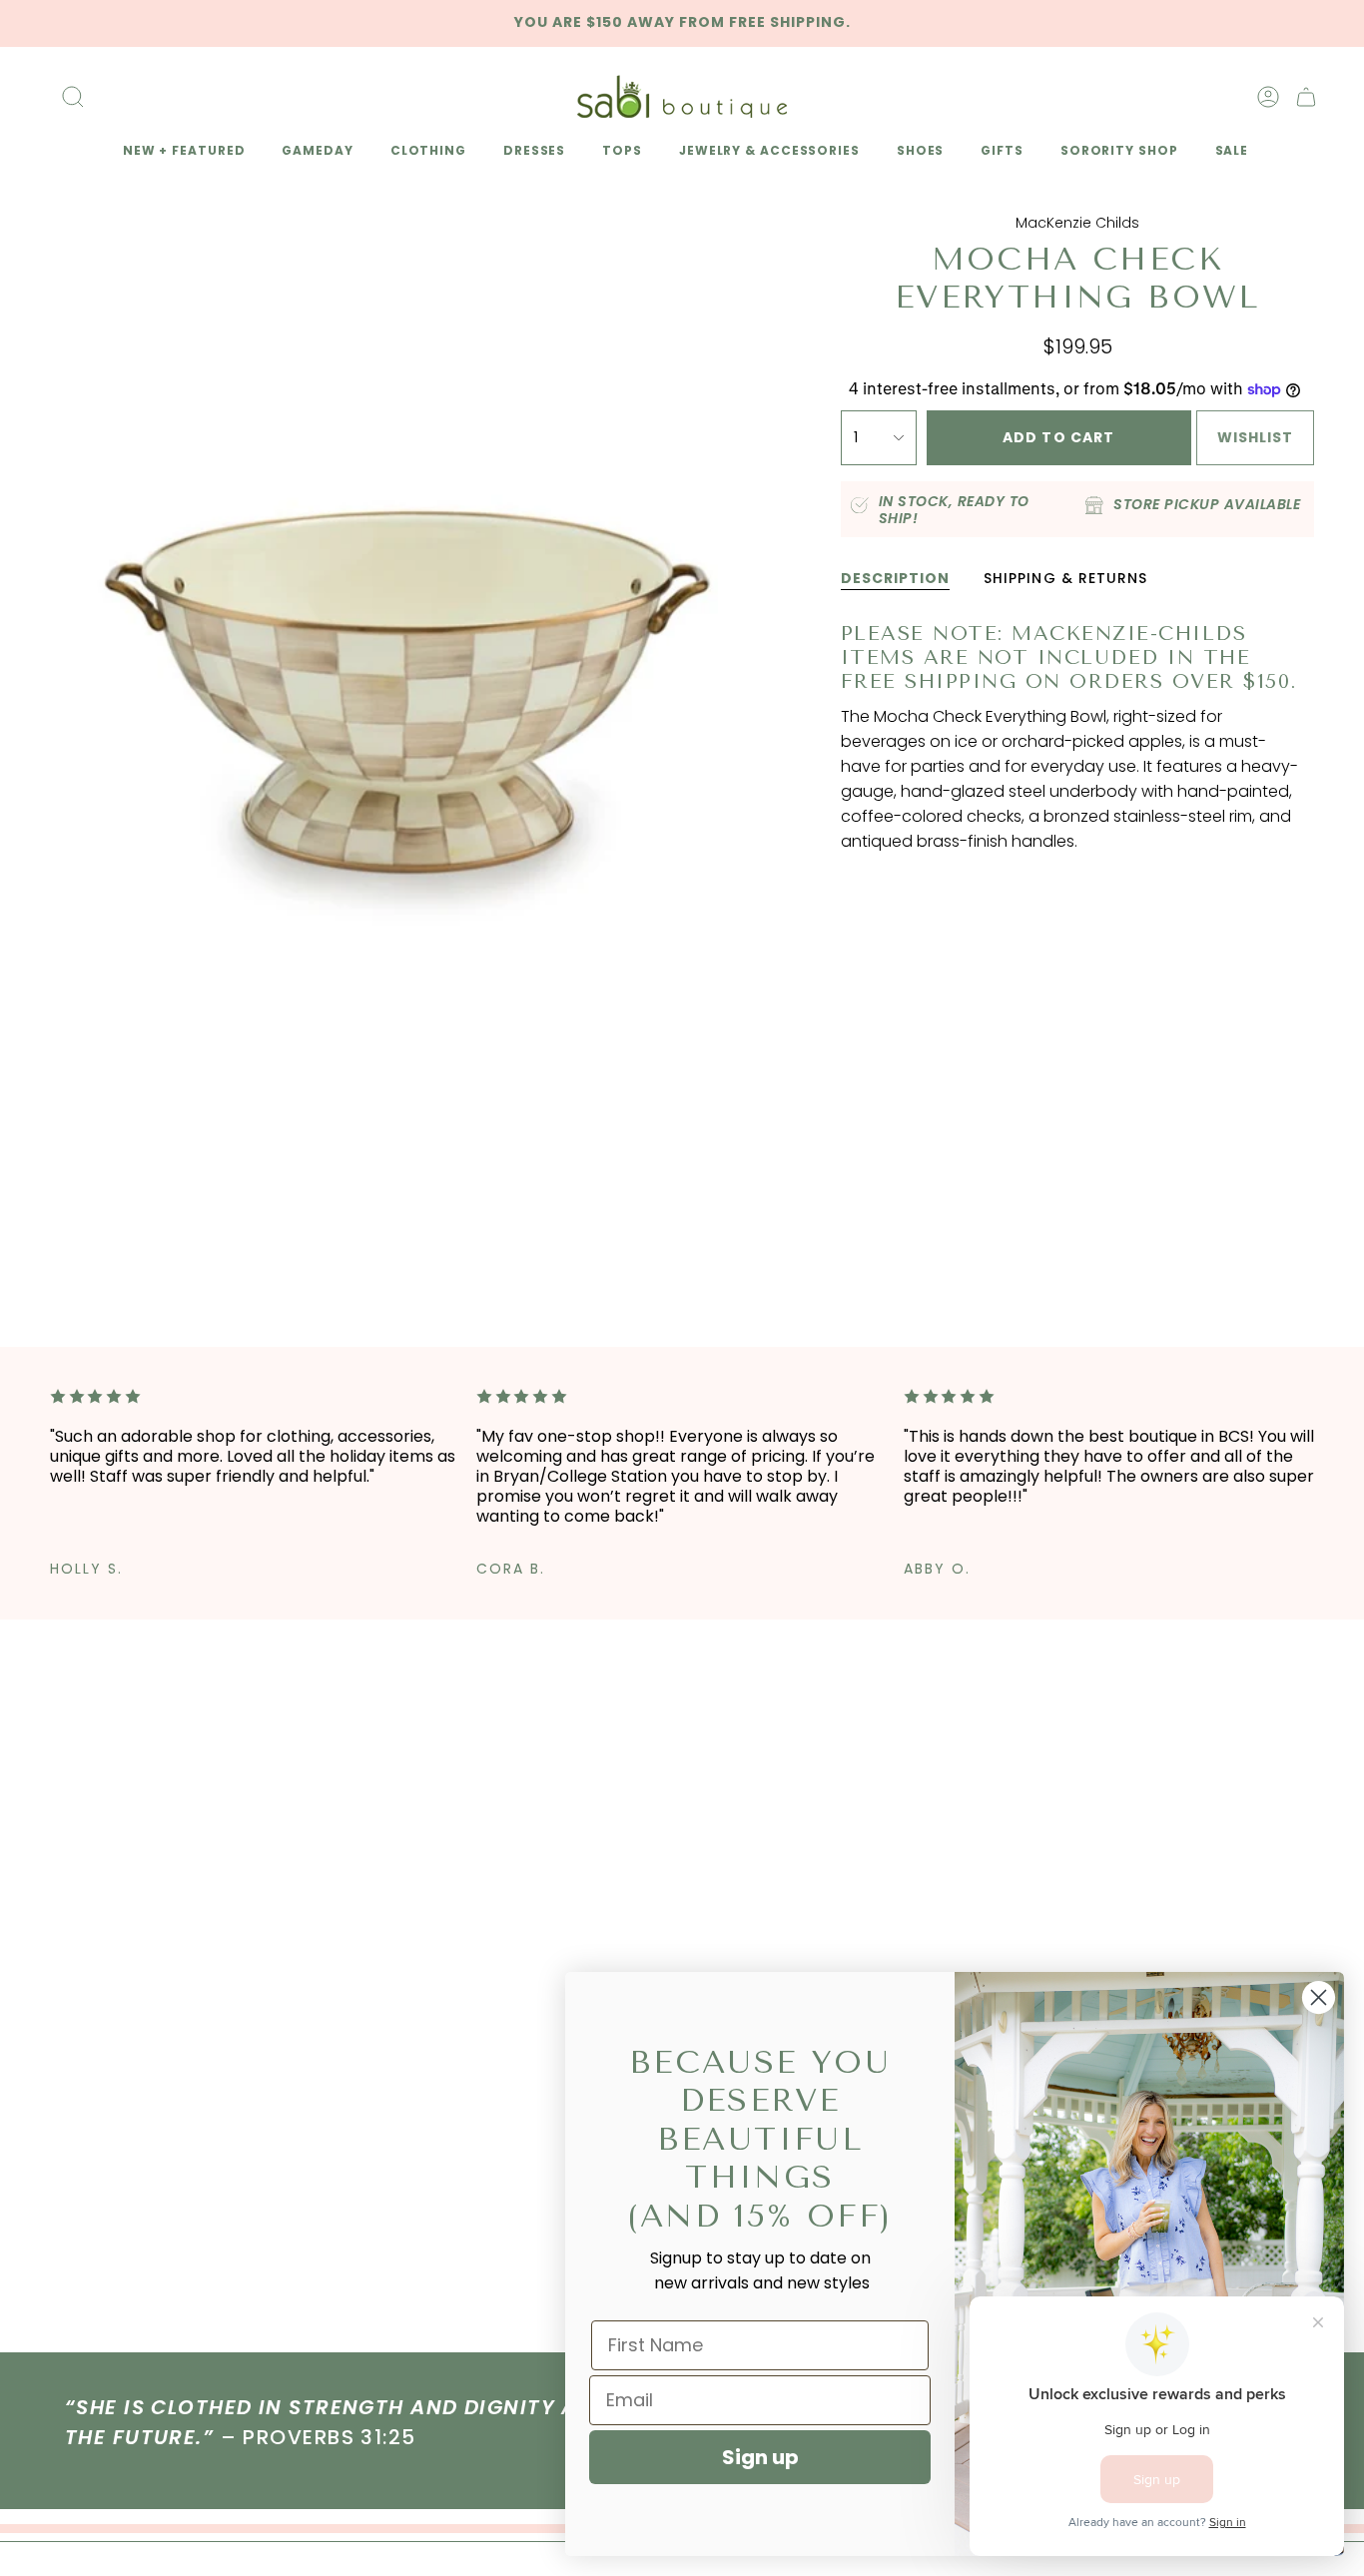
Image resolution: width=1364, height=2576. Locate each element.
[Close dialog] (1319, 1997)
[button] (181, 152)
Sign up (760, 2457)
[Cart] (1306, 97)
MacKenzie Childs (1077, 223)
